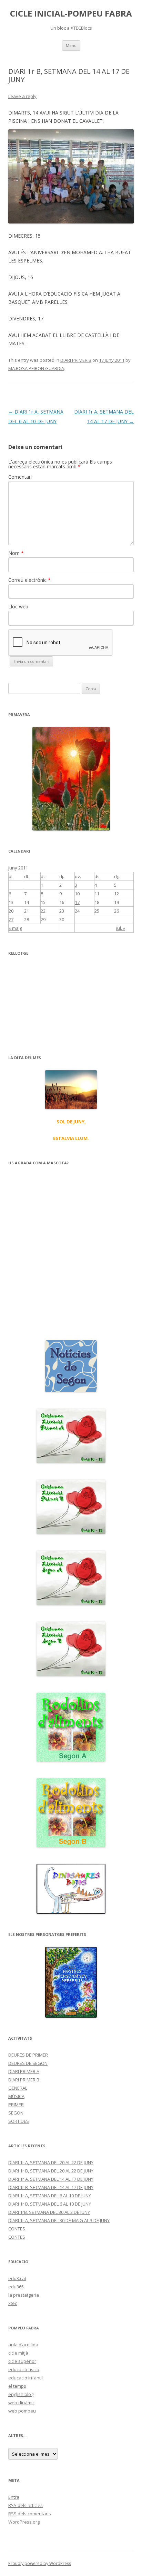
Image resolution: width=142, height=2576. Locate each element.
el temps (17, 2386)
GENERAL (18, 2088)
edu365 (16, 2287)
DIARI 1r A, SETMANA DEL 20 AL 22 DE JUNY (51, 2162)
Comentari (20, 477)
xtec (13, 2303)
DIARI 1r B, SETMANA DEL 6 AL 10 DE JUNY (50, 2204)
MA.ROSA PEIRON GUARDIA (36, 368)
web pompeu (22, 2411)
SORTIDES (19, 2121)
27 (11, 919)
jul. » (121, 928)
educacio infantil (26, 2378)
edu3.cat (17, 2278)
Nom (16, 553)
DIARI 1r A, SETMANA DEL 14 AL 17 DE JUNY (51, 2179)
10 (77, 894)
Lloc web (18, 606)
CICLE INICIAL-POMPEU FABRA (71, 14)
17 (77, 902)
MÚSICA (16, 2096)
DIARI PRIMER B (76, 360)
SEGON (16, 2113)
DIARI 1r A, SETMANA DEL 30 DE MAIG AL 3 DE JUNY (59, 2220)
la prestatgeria (24, 2295)
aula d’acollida (23, 2345)
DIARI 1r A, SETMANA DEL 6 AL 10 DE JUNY (50, 2196)
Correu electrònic (29, 580)
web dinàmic (21, 2403)
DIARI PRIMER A (24, 2071)
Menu (71, 45)
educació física (24, 2369)
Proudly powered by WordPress (40, 2563)
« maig (15, 928)
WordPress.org (24, 2522)
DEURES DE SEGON (28, 2063)
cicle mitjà (18, 2353)
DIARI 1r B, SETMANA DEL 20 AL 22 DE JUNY (51, 2171)
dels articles (26, 2505)
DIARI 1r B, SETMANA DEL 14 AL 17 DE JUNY (51, 2187)
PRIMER (16, 2105)
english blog (21, 2394)
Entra (14, 2497)
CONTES (17, 2229)
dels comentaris (30, 2514)
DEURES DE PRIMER (28, 2055)
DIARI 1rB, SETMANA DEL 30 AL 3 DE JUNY (49, 2212)
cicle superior (22, 2361)
